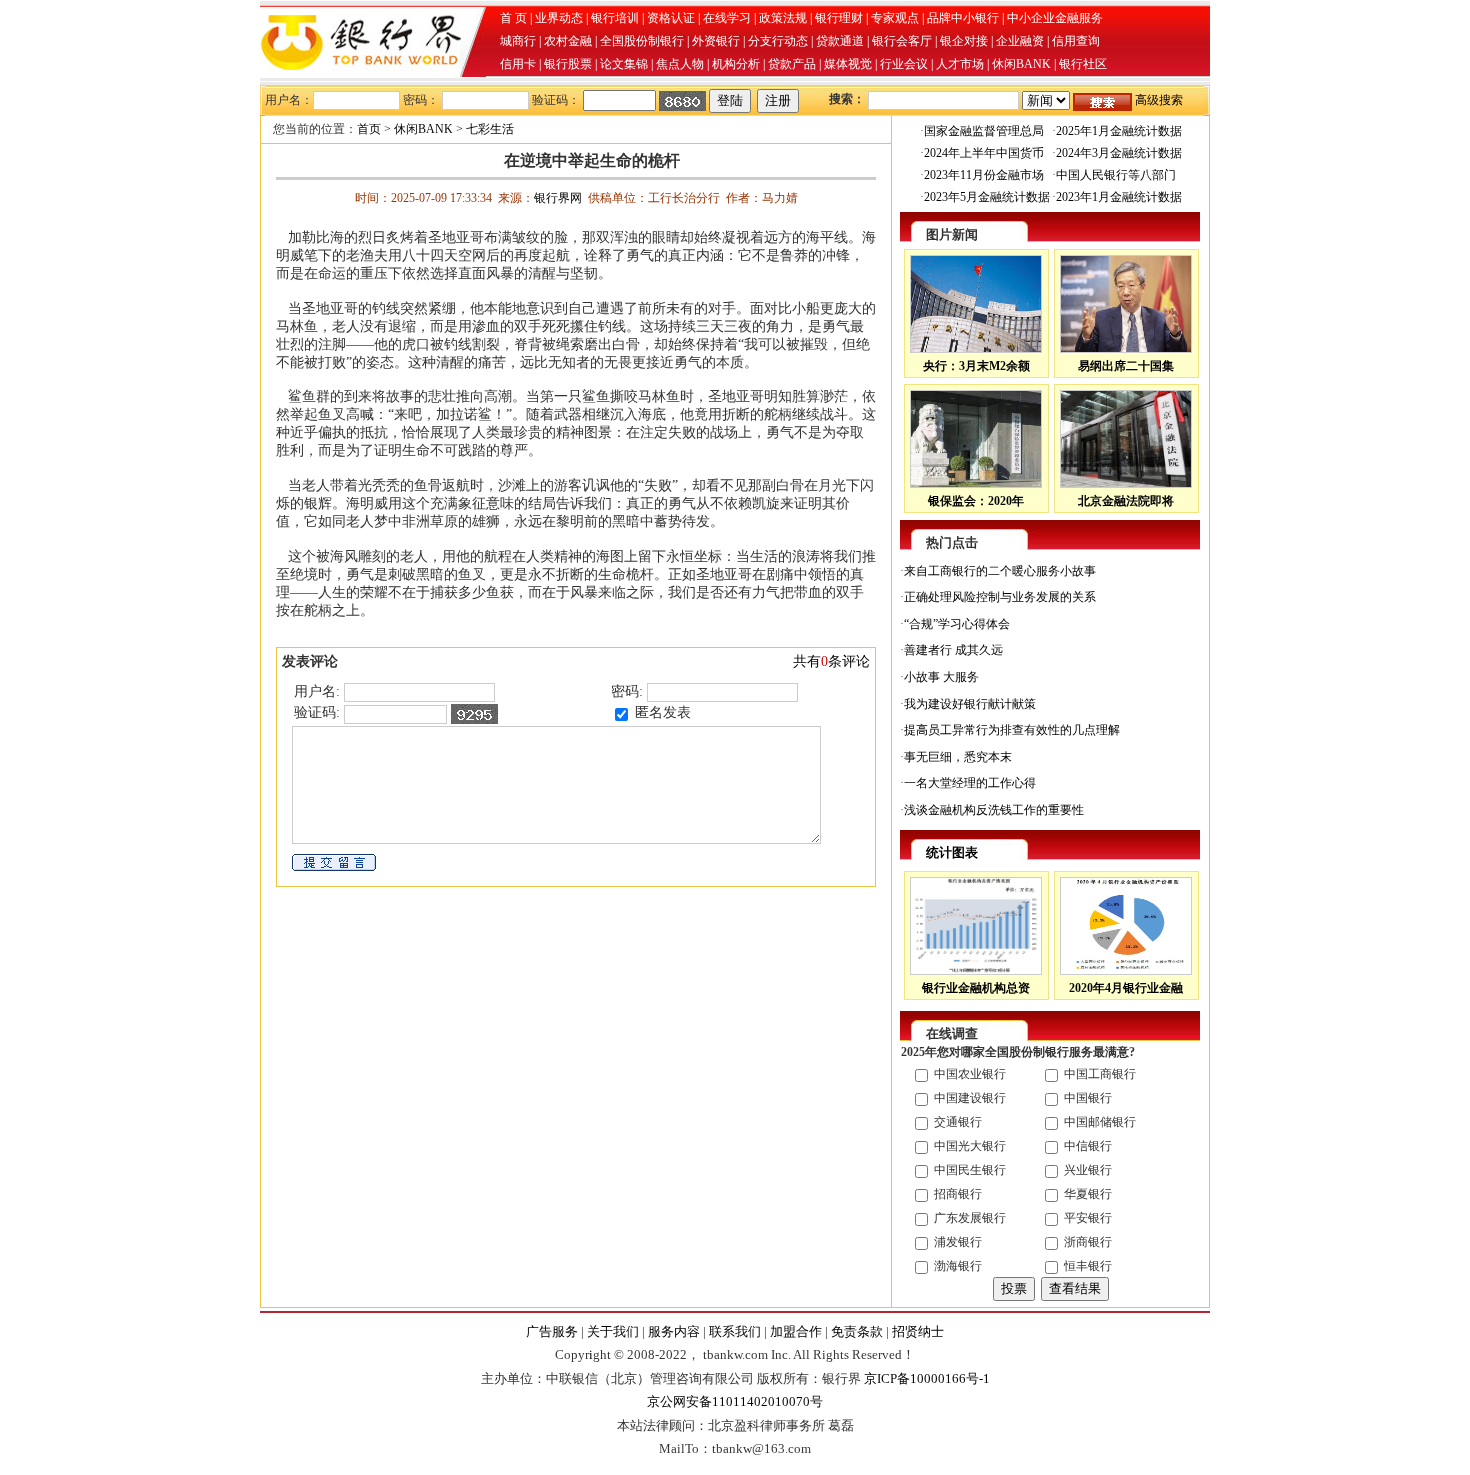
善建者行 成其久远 (953, 650)
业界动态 (559, 18)
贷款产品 (792, 64)
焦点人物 (680, 64)
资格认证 (671, 18)
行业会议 (904, 64)
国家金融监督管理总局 (984, 131)
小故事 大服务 (941, 677)
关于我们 (613, 1331)
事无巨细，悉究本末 (958, 757)
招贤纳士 (918, 1331)
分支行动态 (778, 41)
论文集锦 (624, 64)
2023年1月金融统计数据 (1119, 197)
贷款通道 (840, 41)
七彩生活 (490, 129)
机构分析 (736, 64)
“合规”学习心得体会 (957, 624)
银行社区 (1083, 64)
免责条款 (857, 1331)
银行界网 (558, 198)
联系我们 (735, 1331)
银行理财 (839, 18)
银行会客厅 (902, 41)
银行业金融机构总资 (976, 988)
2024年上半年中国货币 (984, 153)
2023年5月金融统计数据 (987, 197)
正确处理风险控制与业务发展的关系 (1000, 597)
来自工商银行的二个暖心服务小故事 (1000, 571)
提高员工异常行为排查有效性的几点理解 (1012, 730)
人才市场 (960, 64)
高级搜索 (1159, 100)
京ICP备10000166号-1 (927, 1378)
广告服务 (552, 1331)
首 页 (513, 18)
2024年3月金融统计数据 (1119, 153)
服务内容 (674, 1331)
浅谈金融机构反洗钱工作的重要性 (994, 810)
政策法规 (783, 18)
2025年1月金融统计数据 (1119, 131)
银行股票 (568, 64)
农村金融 (568, 41)
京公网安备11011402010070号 (735, 1401)
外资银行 (716, 41)
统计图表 (952, 852)
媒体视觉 (848, 64)
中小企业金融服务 (1055, 18)
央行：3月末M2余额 (976, 366)
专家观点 (895, 18)
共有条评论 (831, 661)
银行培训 (615, 18)
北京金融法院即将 (1126, 501)
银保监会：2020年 (976, 501)
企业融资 (1020, 41)
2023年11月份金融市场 (984, 175)
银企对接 (964, 41)
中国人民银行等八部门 (1116, 175)
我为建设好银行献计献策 (970, 704)
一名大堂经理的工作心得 (970, 783)
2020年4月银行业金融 (1126, 988)
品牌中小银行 (963, 18)
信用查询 (1076, 41)
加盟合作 (796, 1331)
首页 (369, 129)
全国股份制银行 (642, 41)
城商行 (518, 41)
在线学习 (727, 18)
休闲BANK (1021, 64)
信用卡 (518, 64)
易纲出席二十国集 (1126, 366)
